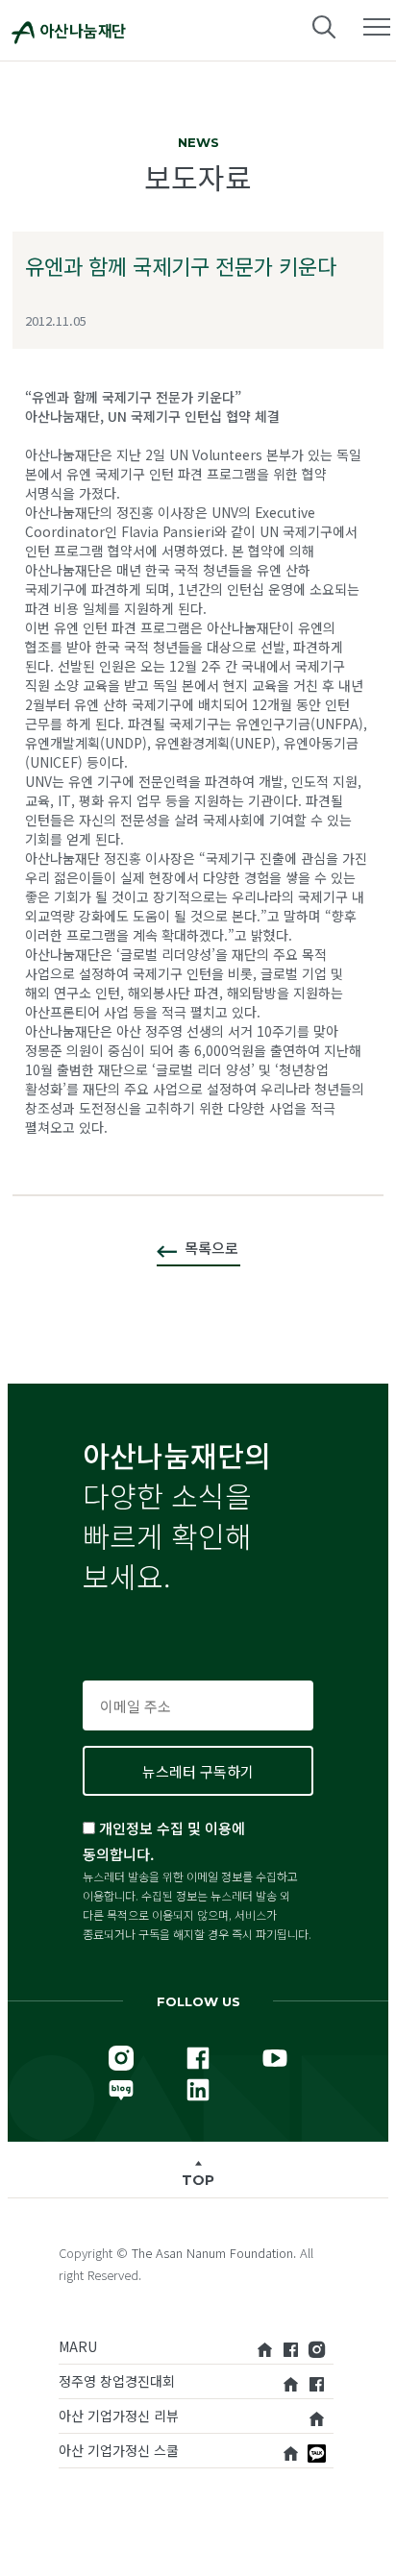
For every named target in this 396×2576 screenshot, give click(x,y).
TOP (198, 2180)
